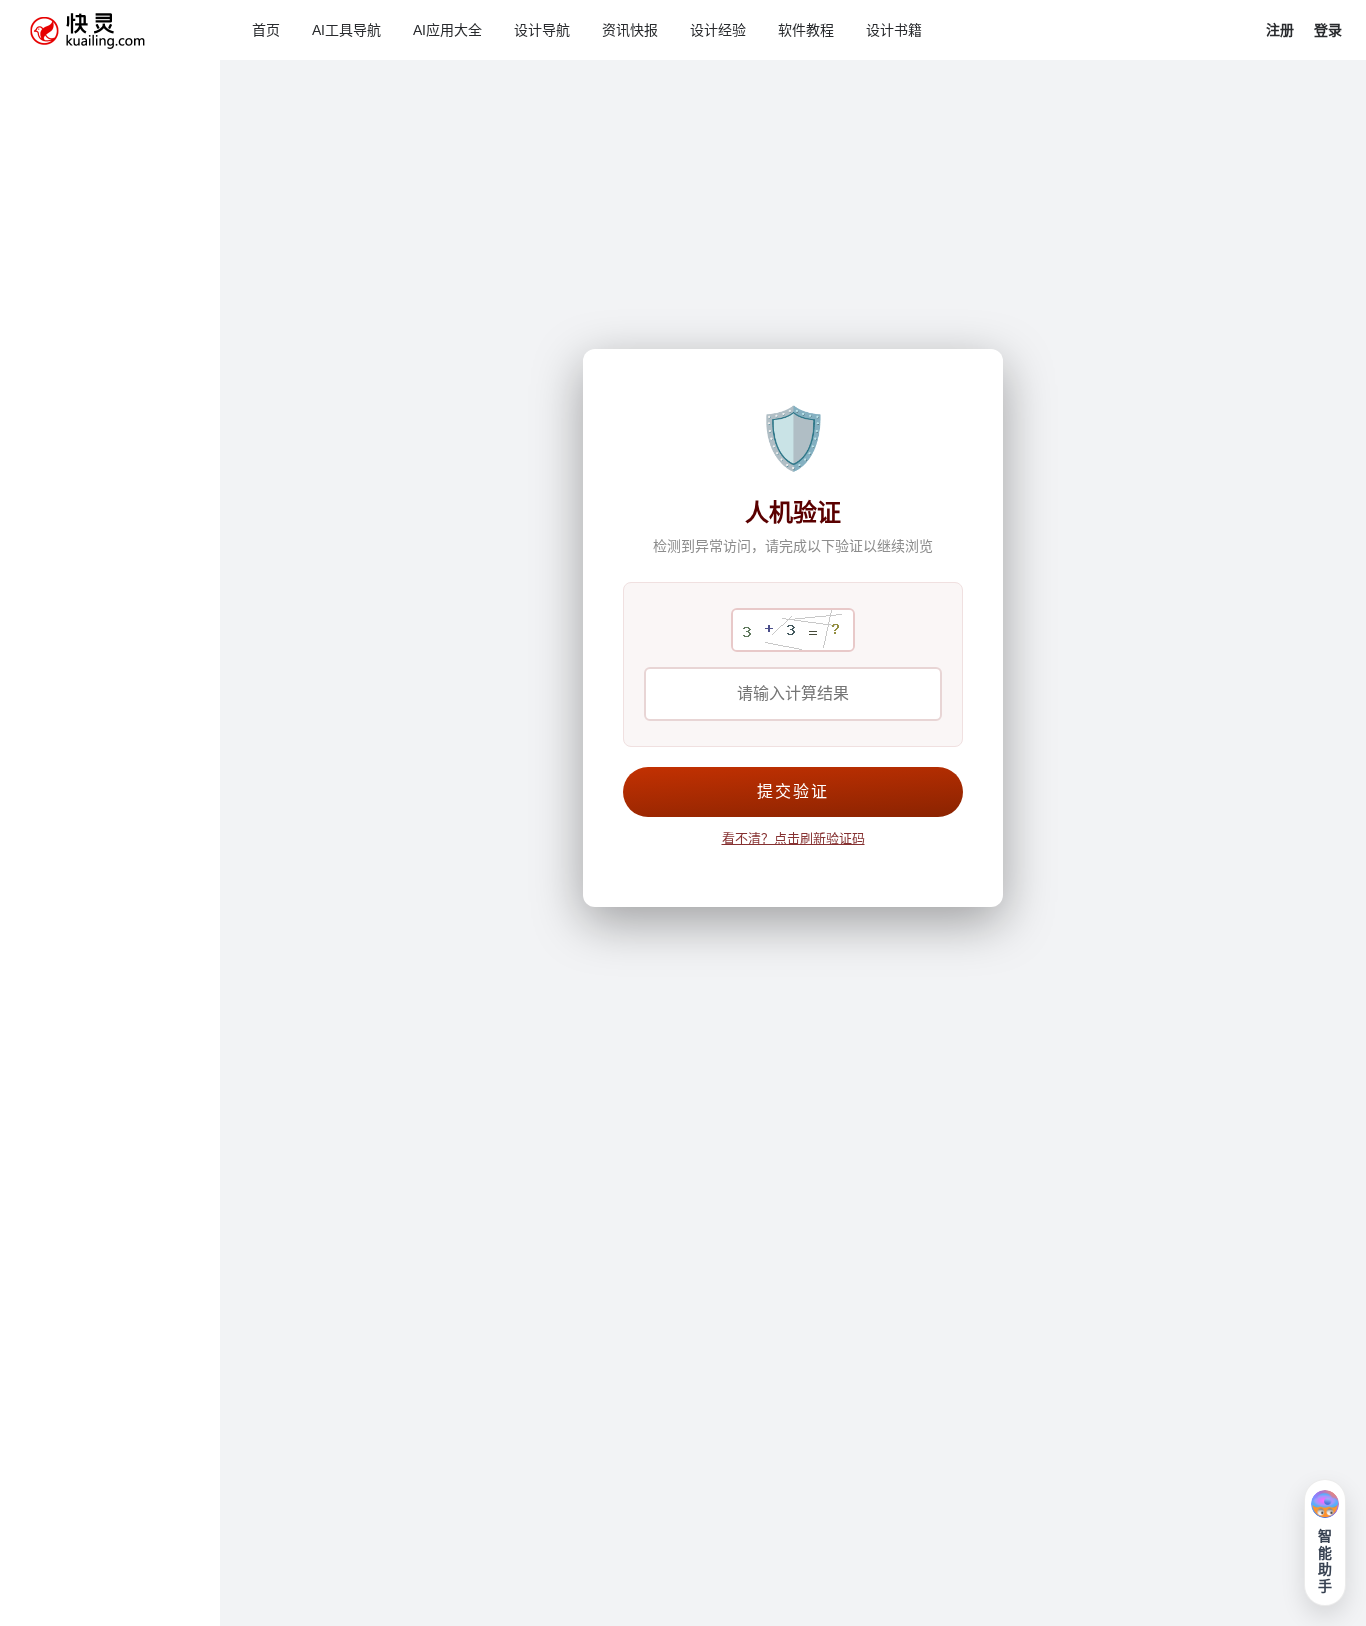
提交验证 (793, 791)
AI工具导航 (346, 30)
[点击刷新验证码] (793, 630)
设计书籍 (894, 30)
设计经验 (718, 30)
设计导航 (542, 30)
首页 (266, 30)
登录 (1328, 30)
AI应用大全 (447, 30)
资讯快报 (630, 30)
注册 (1280, 30)
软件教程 (806, 30)
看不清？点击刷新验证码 (793, 838)
